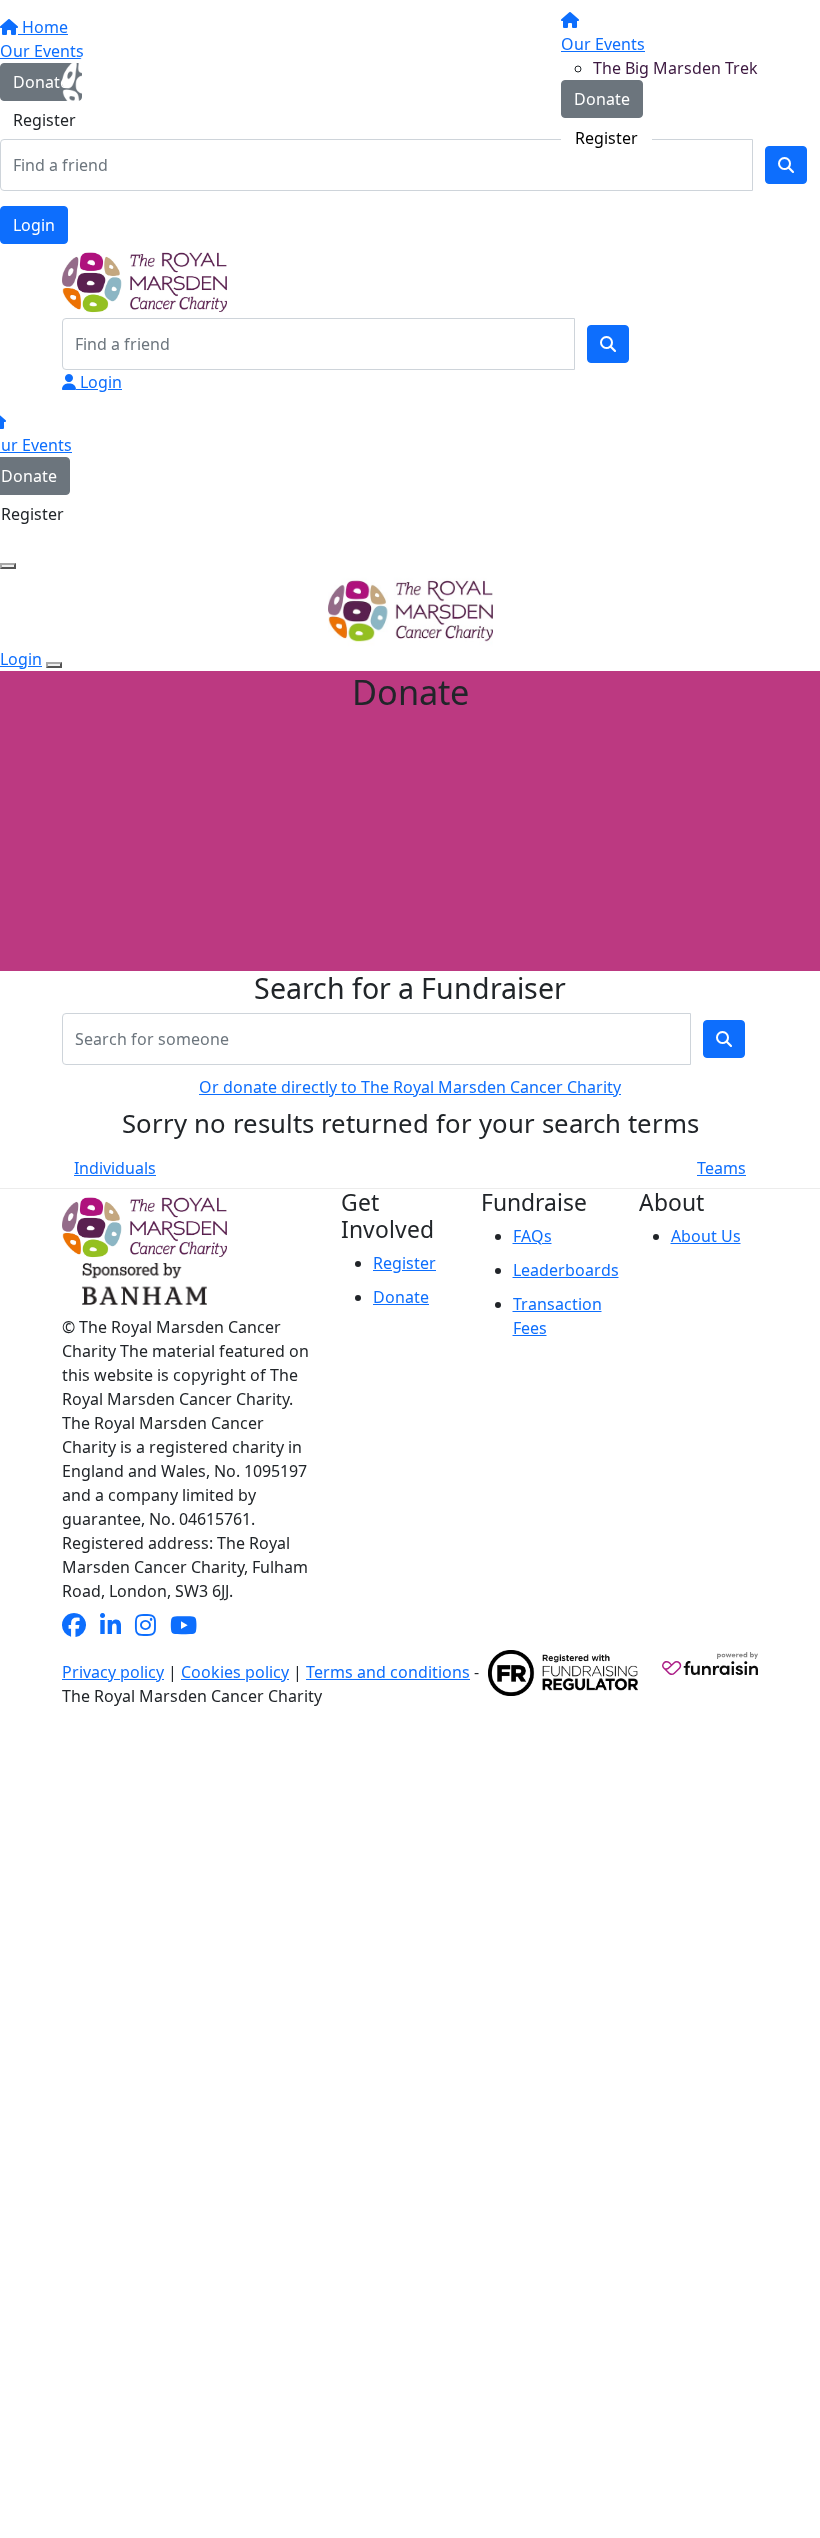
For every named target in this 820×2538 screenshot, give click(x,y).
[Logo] (137, 81)
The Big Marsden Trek (675, 68)
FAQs (532, 1236)
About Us (706, 1236)
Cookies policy (235, 1672)
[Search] (608, 344)
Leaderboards (566, 1270)
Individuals (115, 1168)
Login (34, 225)
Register (606, 138)
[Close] (54, 665)
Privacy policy (113, 1672)
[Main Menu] (8, 566)
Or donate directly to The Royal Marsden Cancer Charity (410, 1087)
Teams (721, 1168)
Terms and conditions (388, 1672)
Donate (602, 99)
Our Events (603, 44)
